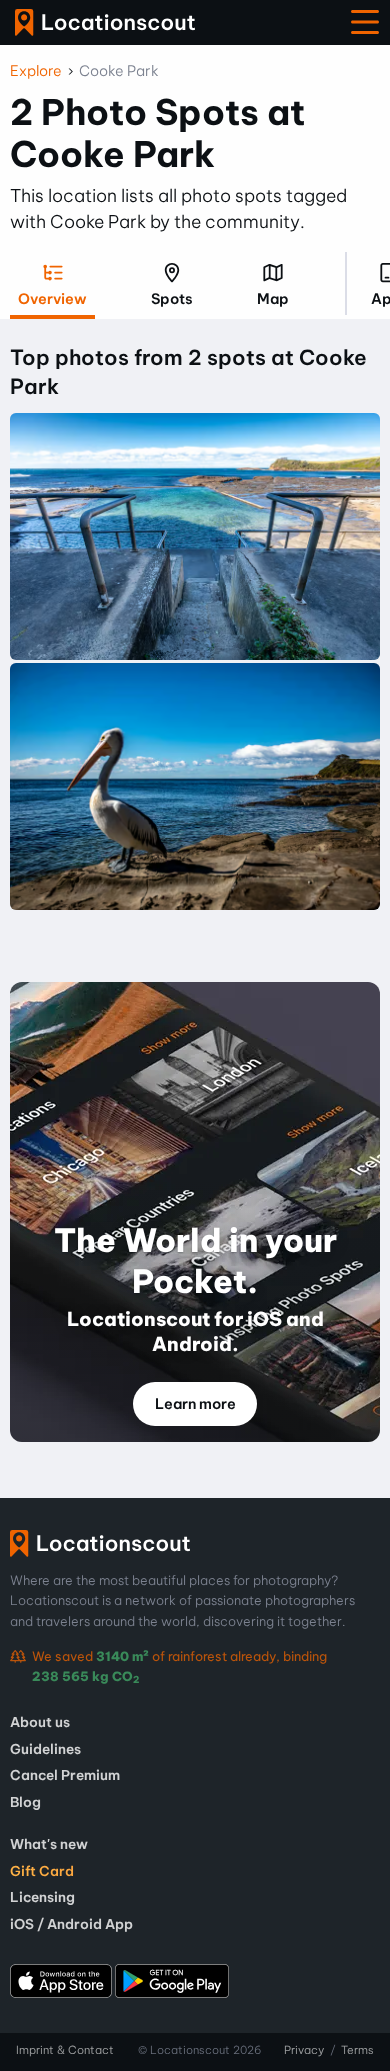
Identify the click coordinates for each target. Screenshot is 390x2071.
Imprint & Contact (65, 2050)
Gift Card (42, 1871)
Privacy (304, 2050)
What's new (49, 1844)
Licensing (42, 1897)
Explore (36, 71)
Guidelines (45, 1749)
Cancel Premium (65, 1775)
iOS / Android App (71, 1924)
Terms (357, 2050)
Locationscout (105, 22)
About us (40, 1722)
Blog (25, 1802)
